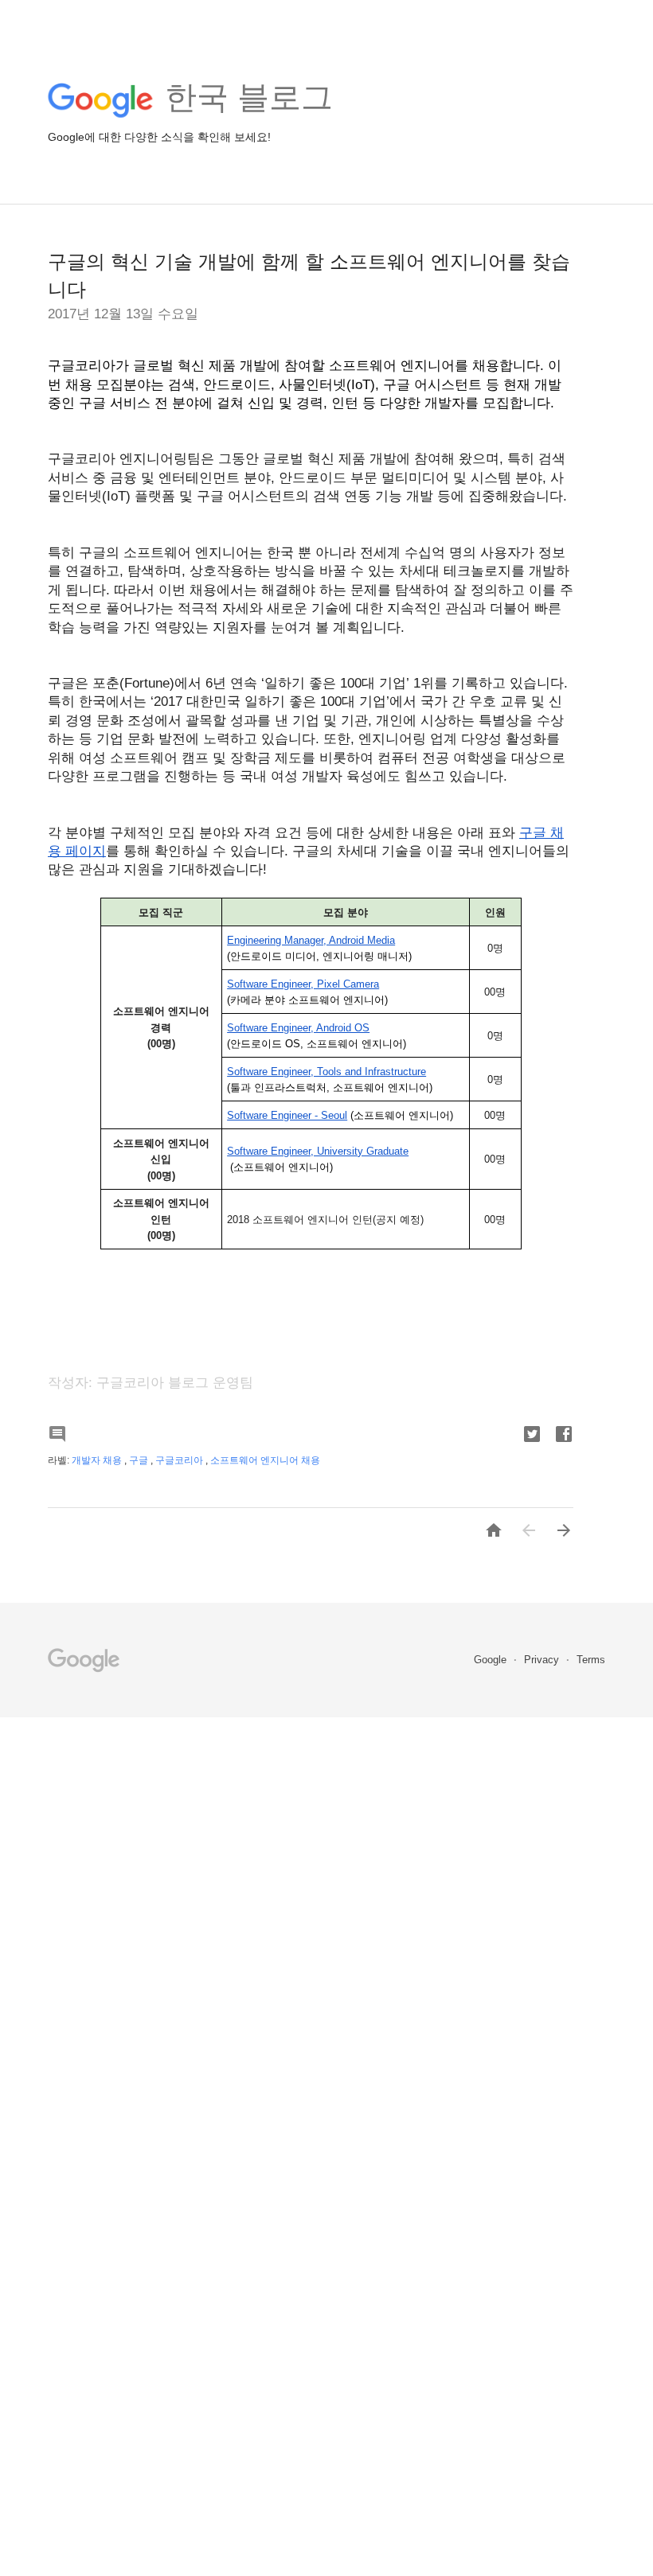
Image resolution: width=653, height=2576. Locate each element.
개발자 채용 (98, 1460)
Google (492, 1660)
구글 (140, 1460)
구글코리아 (180, 1460)
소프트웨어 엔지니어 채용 (265, 1460)
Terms (591, 1660)
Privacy (543, 1660)
